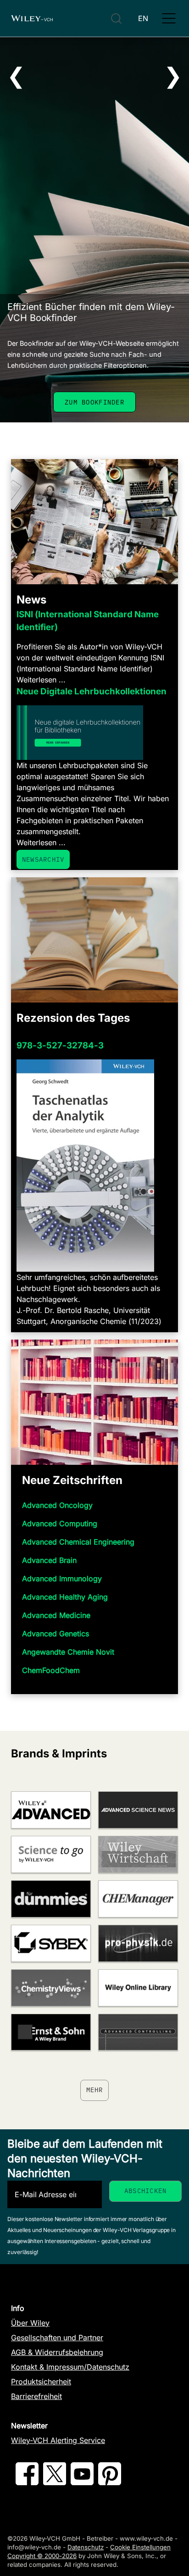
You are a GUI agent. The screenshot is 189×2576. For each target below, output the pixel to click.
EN (143, 18)
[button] (169, 18)
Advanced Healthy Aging (65, 1597)
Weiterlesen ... (41, 680)
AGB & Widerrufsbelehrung (57, 2352)
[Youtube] (82, 2482)
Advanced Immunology (62, 1579)
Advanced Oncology (57, 1505)
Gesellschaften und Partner (57, 2338)
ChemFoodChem (51, 1670)
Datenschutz (86, 2547)
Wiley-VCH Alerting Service (58, 2440)
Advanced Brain (49, 1560)
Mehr (95, 2090)
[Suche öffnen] (116, 19)
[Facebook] (27, 2482)
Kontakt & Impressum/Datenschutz (70, 2367)
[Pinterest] (110, 2482)
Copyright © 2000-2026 (42, 2556)
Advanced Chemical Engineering (78, 1542)
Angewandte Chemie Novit (68, 1652)
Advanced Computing (60, 1523)
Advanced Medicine (56, 1615)
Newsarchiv (43, 859)
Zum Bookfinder (94, 402)
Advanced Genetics (56, 1634)
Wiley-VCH (32, 18)
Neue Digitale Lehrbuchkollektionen (92, 691)
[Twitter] (55, 2482)
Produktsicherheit (41, 2382)
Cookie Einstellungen (140, 2547)
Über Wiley (30, 2323)
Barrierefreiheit (36, 2396)
